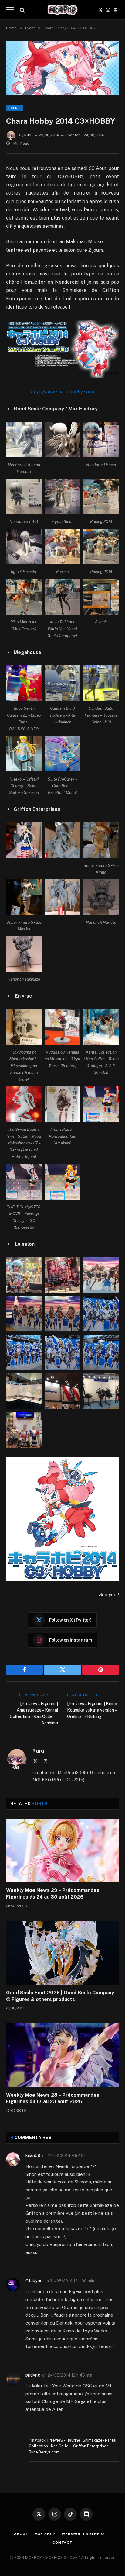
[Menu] (10, 10)
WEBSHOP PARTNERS (83, 2534)
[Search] (22, 10)
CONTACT (62, 2543)
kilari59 (33, 2155)
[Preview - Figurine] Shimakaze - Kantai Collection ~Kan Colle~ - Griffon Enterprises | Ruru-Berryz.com (73, 2446)
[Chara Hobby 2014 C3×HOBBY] (62, 68)
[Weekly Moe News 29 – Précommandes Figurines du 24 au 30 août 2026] (62, 1850)
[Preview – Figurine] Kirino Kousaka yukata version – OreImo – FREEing (92, 1710)
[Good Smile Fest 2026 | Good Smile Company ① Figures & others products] (62, 1953)
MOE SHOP (45, 2534)
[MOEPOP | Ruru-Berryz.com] (62, 10)
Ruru (28, 135)
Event (14, 108)
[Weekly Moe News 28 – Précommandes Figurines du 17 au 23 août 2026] (62, 2055)
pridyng (33, 2375)
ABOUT (21, 2534)
